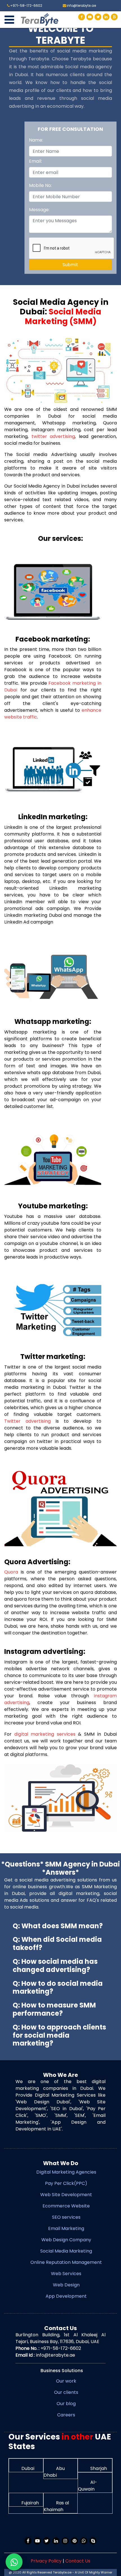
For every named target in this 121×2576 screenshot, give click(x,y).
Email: (35, 161)
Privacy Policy (46, 2561)
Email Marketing (66, 2228)
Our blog (66, 2404)
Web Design (66, 2285)
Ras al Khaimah (56, 2506)
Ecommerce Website (66, 2206)
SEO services (66, 2217)
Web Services (66, 2274)
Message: (39, 210)
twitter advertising (53, 436)
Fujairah (30, 2503)
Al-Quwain (88, 2486)
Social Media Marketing (66, 2251)
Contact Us (78, 2561)
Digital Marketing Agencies (66, 2172)
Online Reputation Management (66, 2262)
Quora (11, 1572)
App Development (66, 2296)
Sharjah (98, 2468)
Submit (70, 265)
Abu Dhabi (54, 2472)
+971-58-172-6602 (61, 2348)
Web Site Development (66, 2195)
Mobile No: (40, 185)
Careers (66, 2415)
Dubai (27, 2468)
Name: (36, 140)
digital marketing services (45, 1734)
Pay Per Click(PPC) (66, 2183)
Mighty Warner (101, 2572)
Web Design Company (66, 2240)
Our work (66, 2381)
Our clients (66, 2392)
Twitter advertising (27, 1421)
